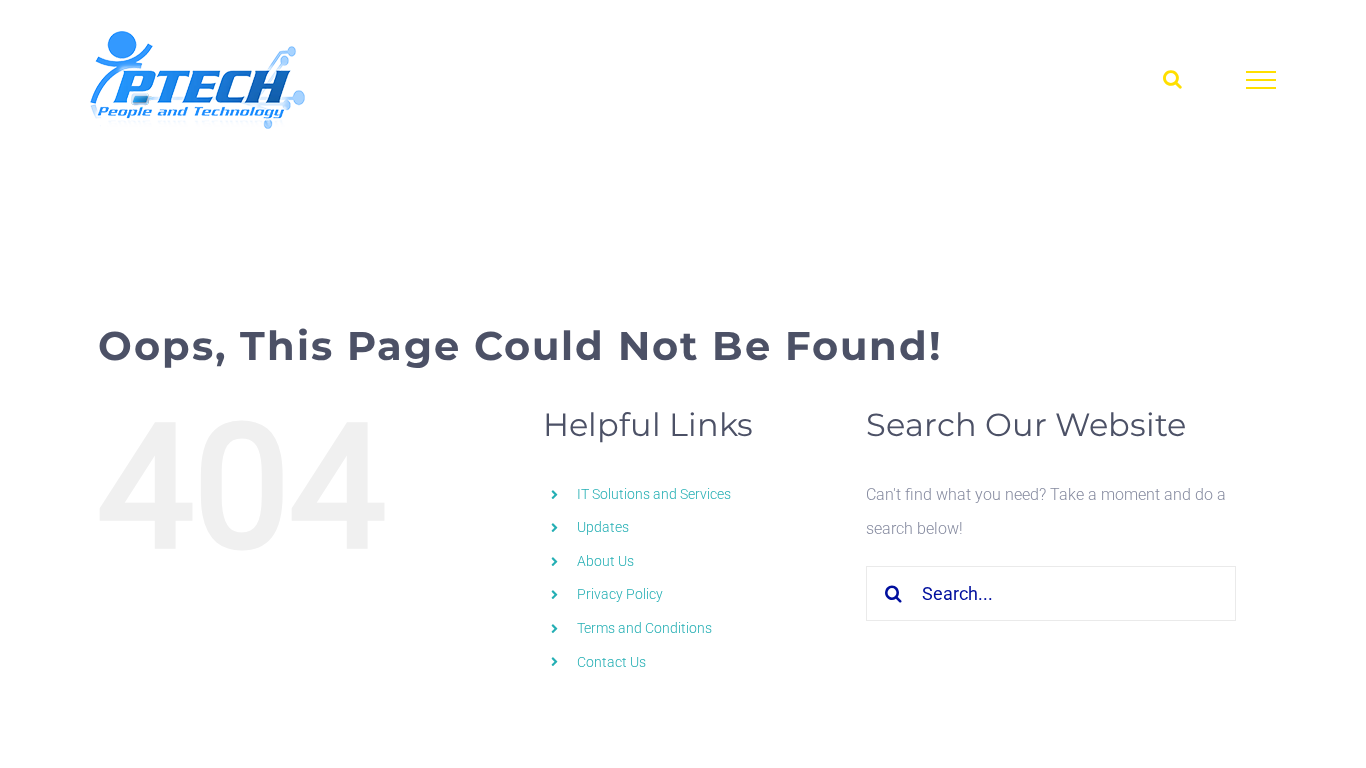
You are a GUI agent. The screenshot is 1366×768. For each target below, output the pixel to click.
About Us (605, 561)
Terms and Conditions (644, 628)
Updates (603, 527)
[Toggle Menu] (1261, 80)
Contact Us (611, 662)
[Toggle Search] (1172, 79)
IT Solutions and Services (654, 494)
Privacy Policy (620, 594)
